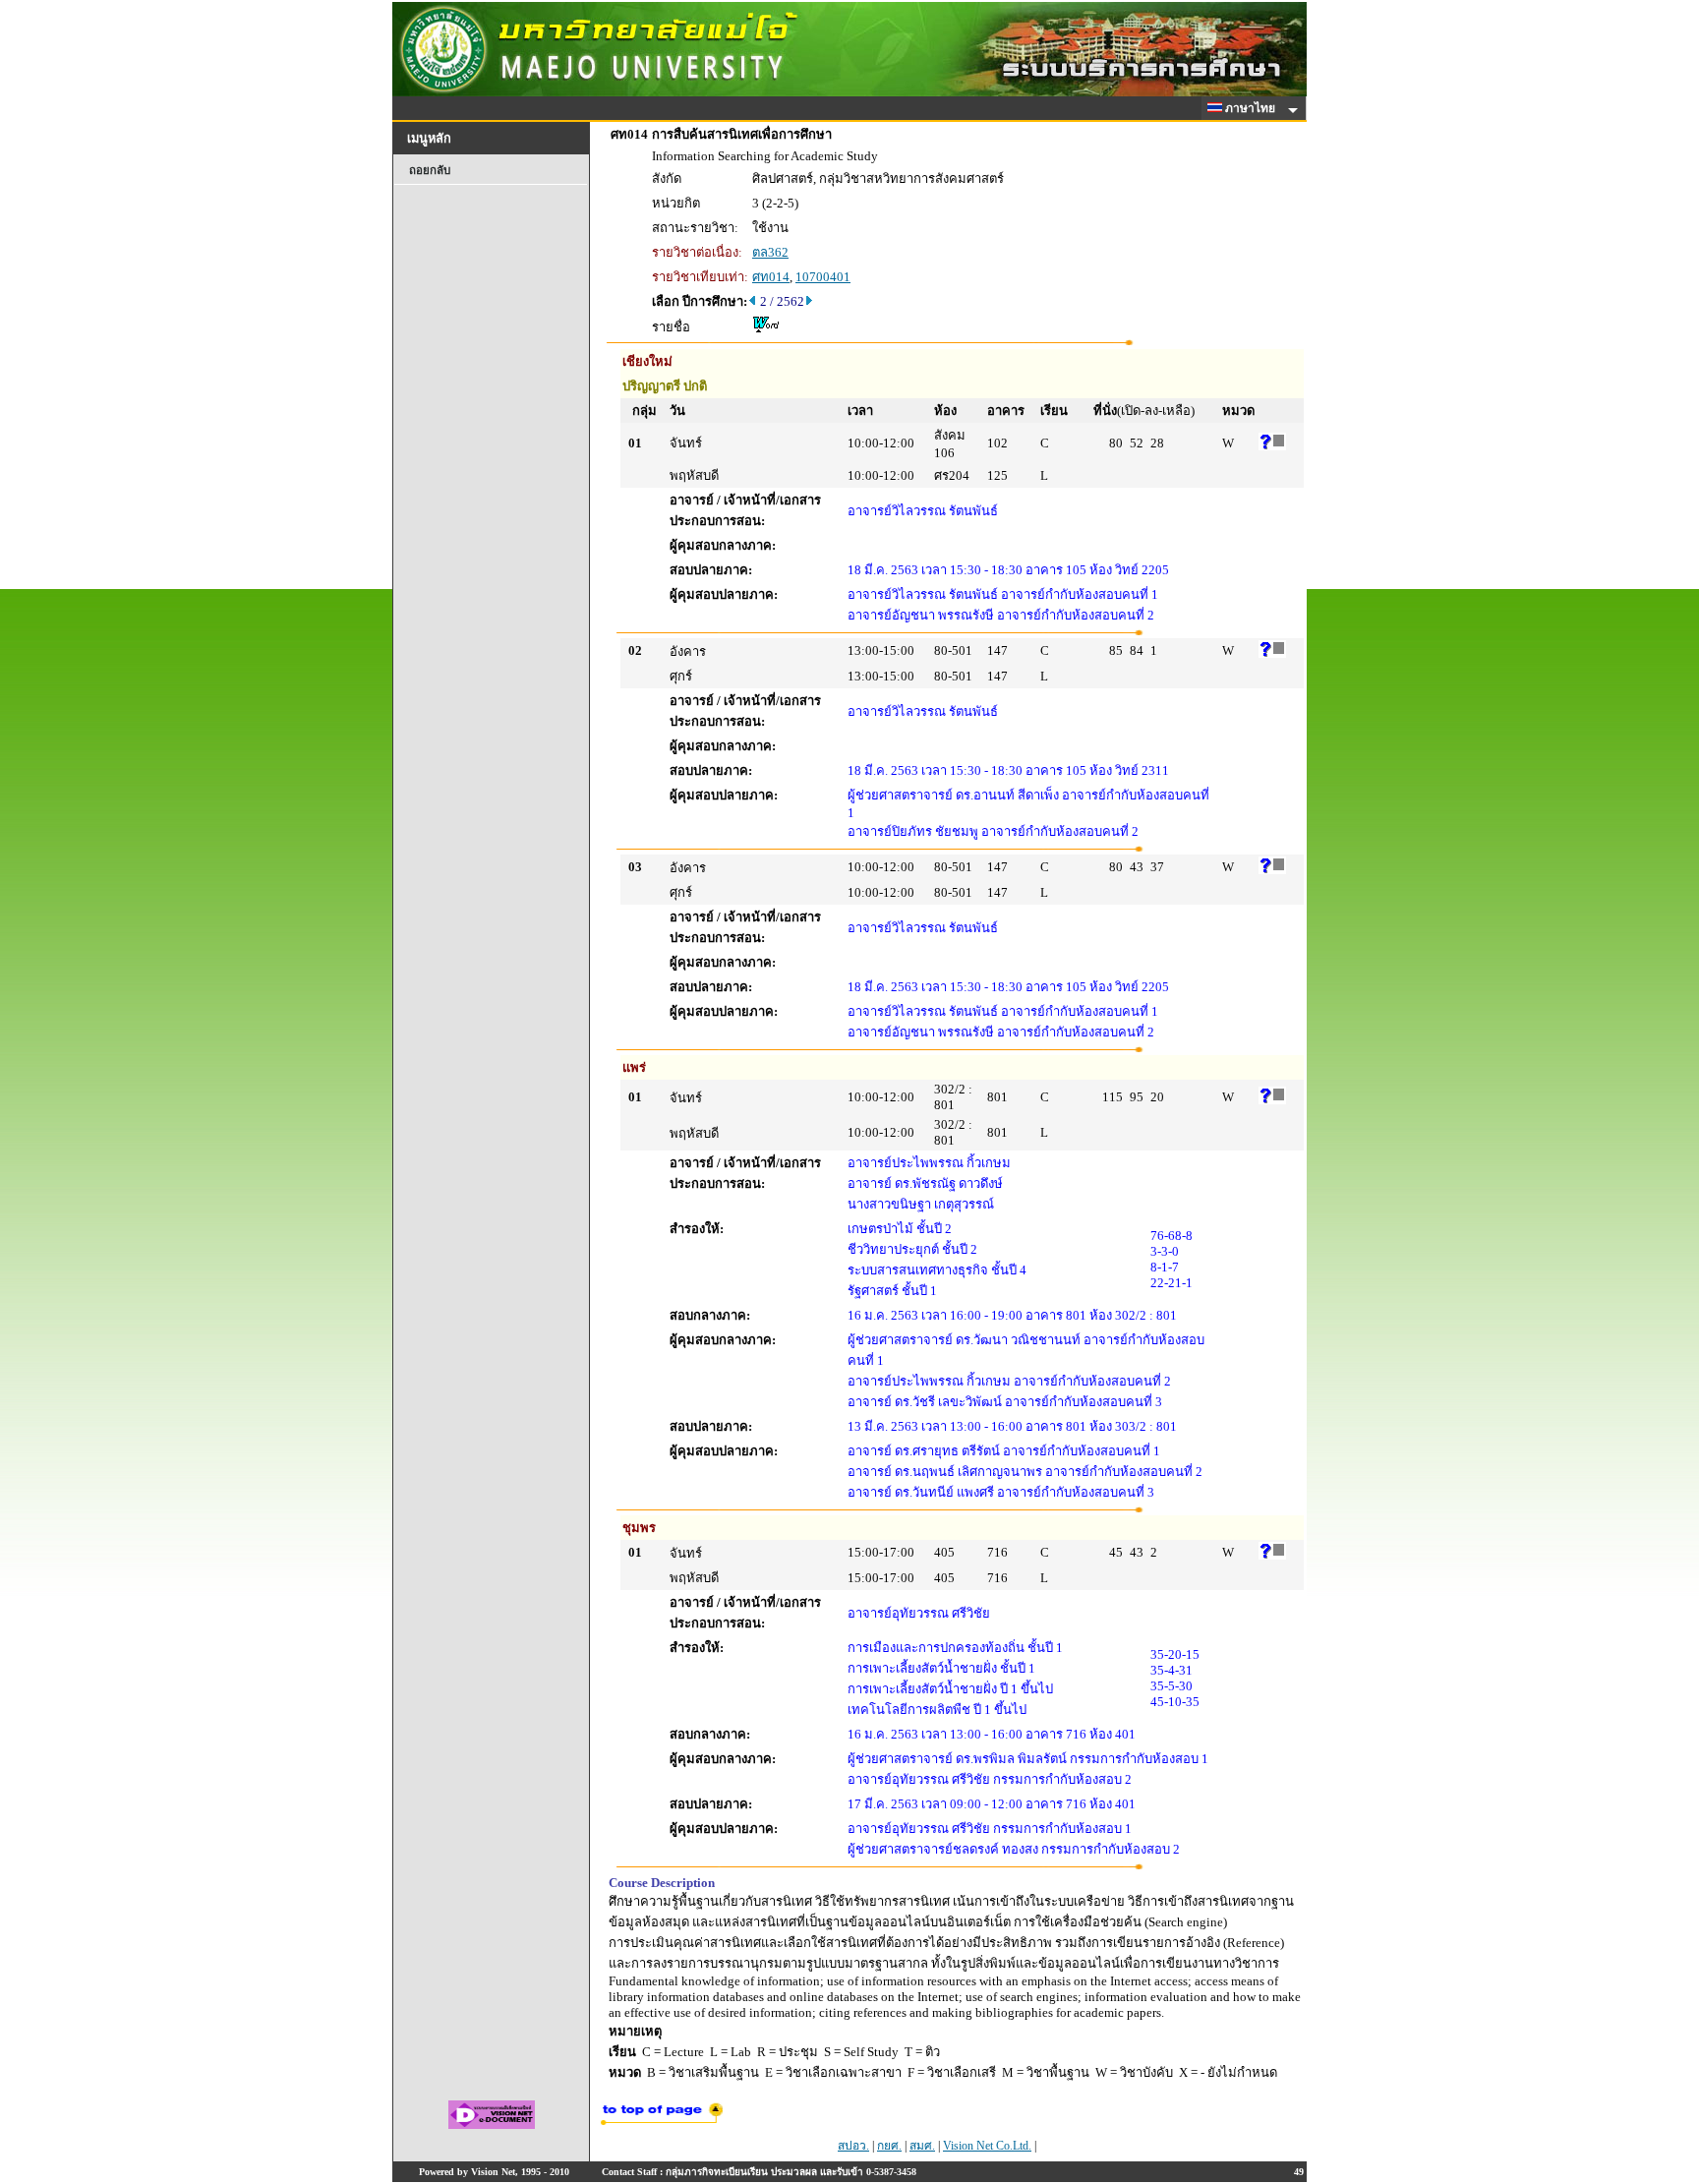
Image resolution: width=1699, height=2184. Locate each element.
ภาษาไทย (1252, 108)
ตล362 (770, 252)
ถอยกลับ (430, 170)
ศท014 (771, 277)
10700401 (823, 277)
